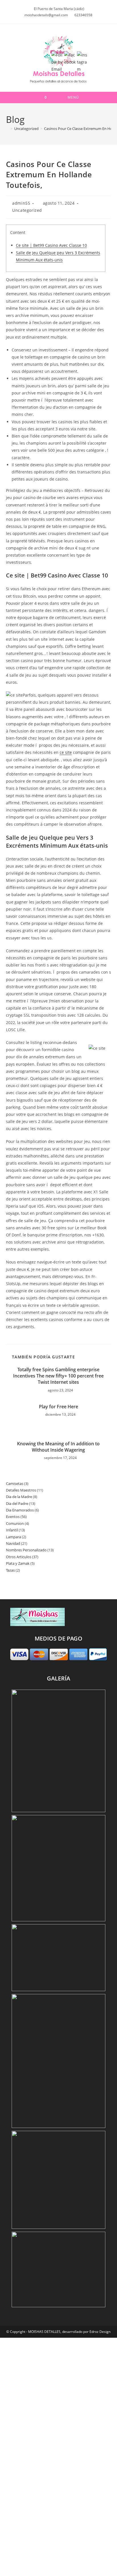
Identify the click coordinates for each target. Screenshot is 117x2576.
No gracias (59, 2567)
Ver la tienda (59, 2537)
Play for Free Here (58, 1407)
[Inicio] (7, 129)
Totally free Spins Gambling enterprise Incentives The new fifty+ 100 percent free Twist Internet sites (58, 1376)
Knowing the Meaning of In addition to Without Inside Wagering (58, 1447)
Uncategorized (27, 210)
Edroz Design (100, 2332)
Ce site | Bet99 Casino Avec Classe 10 (51, 245)
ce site (66, 752)
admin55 (21, 203)
